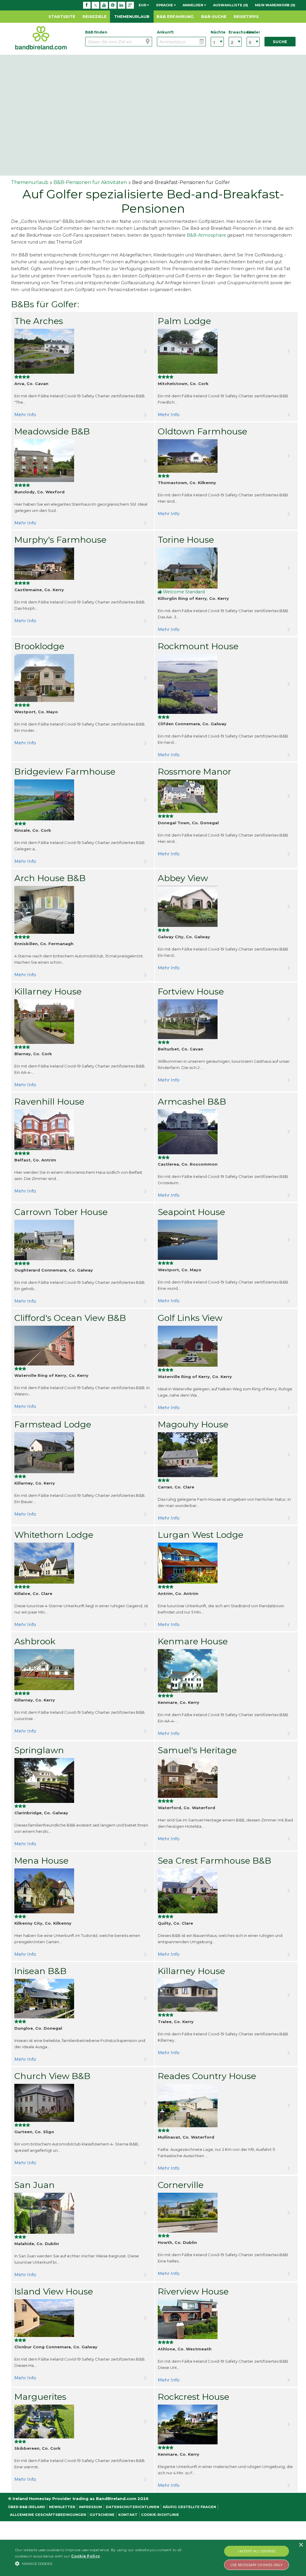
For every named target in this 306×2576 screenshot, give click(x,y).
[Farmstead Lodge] (83, 1453)
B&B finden (96, 32)
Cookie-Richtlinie (160, 2515)
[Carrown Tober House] (83, 1240)
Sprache (165, 5)
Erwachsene (235, 32)
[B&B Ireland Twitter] (95, 5)
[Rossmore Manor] (226, 796)
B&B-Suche (214, 16)
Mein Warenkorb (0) (275, 5)
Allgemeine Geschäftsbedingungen (48, 2515)
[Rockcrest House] (226, 2424)
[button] (105, 2563)
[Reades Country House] (226, 2106)
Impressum (90, 2507)
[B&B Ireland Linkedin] (121, 5)
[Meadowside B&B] (83, 461)
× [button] (301, 2545)
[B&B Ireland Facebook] (87, 5)
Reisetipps (246, 16)
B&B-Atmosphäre (206, 235)
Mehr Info (25, 415)
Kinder (253, 32)
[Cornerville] (226, 2213)
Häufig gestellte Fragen (189, 2507)
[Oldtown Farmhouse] (226, 456)
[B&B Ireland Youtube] (104, 5)
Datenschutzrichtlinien (133, 2507)
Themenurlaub (132, 16)
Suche (280, 42)
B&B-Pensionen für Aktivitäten (90, 182)
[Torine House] (226, 568)
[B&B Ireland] (41, 38)
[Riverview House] (226, 2319)
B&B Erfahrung (175, 16)
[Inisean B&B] (83, 1999)
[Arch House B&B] (83, 910)
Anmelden (193, 5)
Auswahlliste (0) (231, 5)
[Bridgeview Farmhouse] (83, 800)
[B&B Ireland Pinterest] (113, 5)
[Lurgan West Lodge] (226, 1563)
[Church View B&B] (83, 2103)
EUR (143, 5)
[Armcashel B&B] (226, 1132)
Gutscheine (102, 2515)
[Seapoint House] (226, 1240)
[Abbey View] (226, 906)
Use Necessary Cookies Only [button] (256, 2565)
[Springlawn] (83, 1780)
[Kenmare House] (226, 1671)
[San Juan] (83, 2213)
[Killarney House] (83, 1022)
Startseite (62, 16)
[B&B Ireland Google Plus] (130, 5)
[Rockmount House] (226, 684)
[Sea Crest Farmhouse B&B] (226, 1891)
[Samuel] (226, 1778)
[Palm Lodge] (226, 351)
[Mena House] (83, 1891)
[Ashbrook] (83, 1670)
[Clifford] (83, 1346)
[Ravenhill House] (83, 1130)
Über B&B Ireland (27, 2507)
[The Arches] (83, 351)
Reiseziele (95, 16)
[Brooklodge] (83, 678)
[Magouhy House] (226, 1455)
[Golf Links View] (226, 1346)
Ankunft (165, 32)
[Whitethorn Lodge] (83, 1563)
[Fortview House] (226, 1019)
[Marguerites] (83, 2421)
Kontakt (128, 2515)
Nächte (217, 32)
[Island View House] (83, 2318)
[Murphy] (83, 564)
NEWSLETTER (62, 2507)
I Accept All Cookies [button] (257, 2551)
